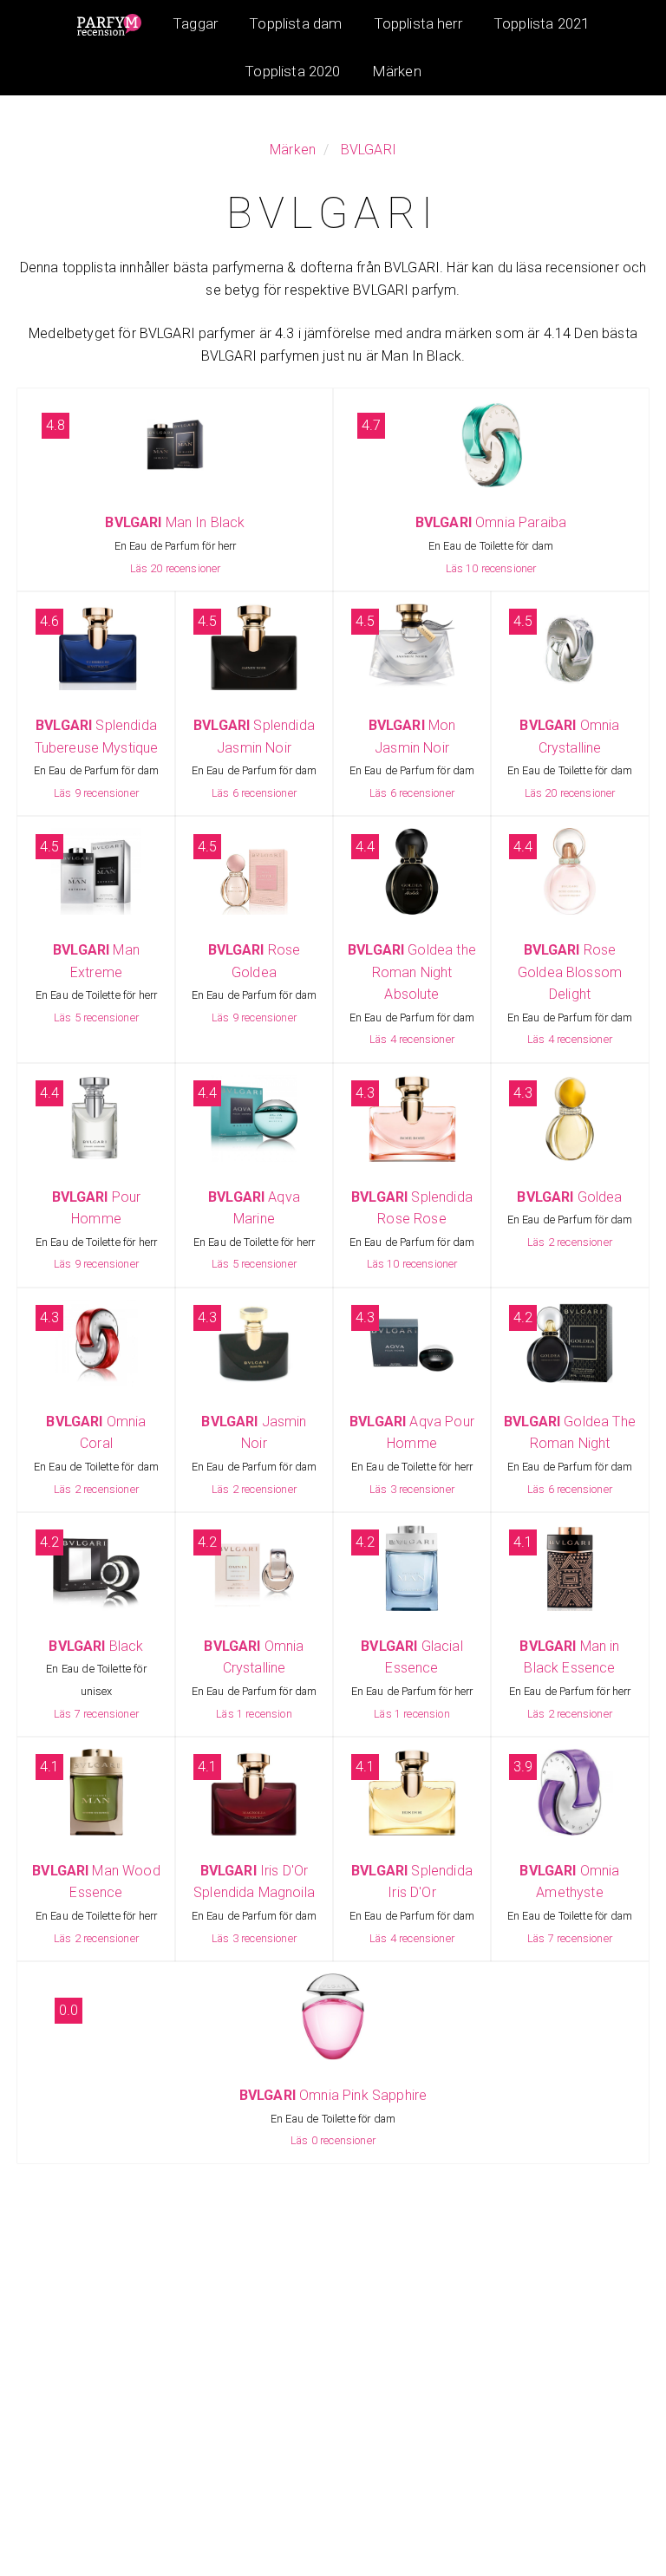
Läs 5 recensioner (96, 1017)
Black (96, 1646)
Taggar (195, 23)
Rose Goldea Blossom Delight (570, 972)
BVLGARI (369, 150)
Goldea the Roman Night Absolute (412, 972)
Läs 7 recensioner (96, 1714)
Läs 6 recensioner (254, 793)
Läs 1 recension (254, 1714)
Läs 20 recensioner (176, 568)
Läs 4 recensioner (412, 1039)
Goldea (569, 1197)
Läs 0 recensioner (333, 2140)
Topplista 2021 (541, 23)
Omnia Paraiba (491, 522)
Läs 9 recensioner (96, 793)
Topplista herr (418, 23)
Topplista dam (295, 23)
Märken (397, 71)
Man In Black (175, 522)
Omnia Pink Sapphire (333, 2095)
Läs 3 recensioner (412, 1489)
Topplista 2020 (292, 71)
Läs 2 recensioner (570, 1242)
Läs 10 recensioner (491, 568)
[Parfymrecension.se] (109, 24)
